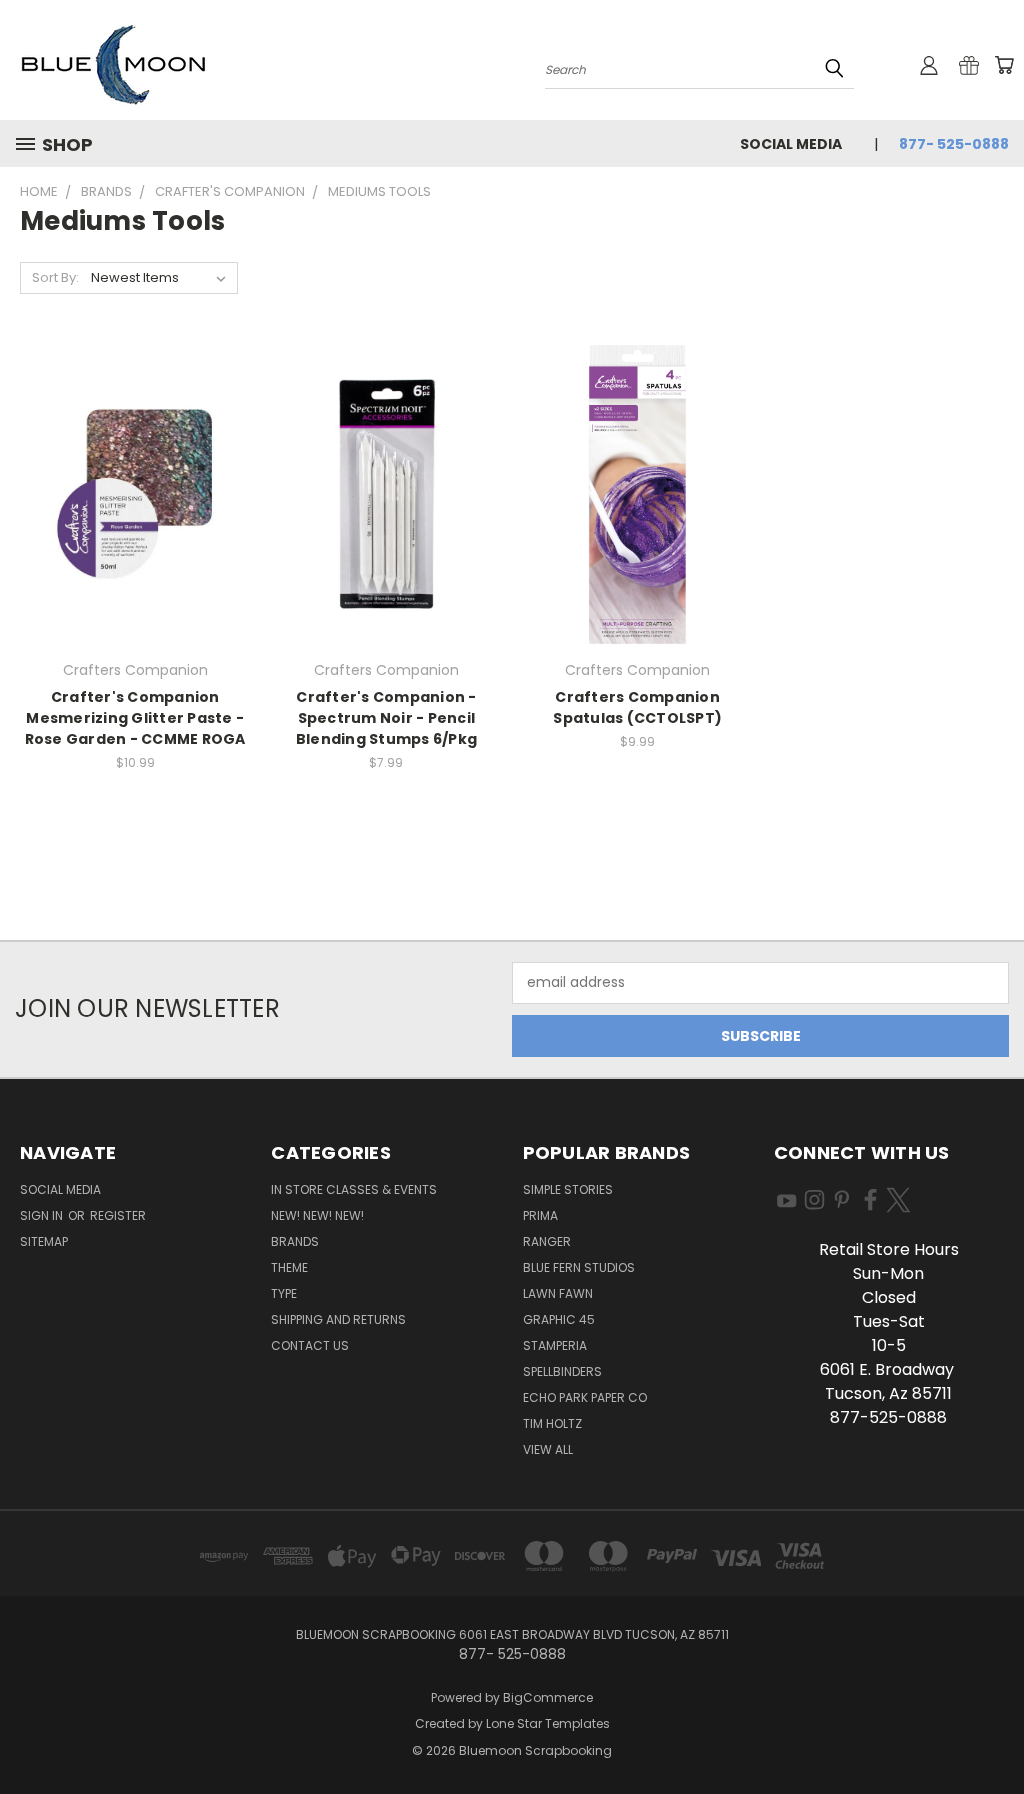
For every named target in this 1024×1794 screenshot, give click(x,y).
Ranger (547, 1241)
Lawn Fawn (558, 1293)
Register (118, 1215)
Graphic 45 (559, 1319)
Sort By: (55, 277)
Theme (289, 1267)
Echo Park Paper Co (585, 1397)
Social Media (791, 144)
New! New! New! (317, 1215)
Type (284, 1293)
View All (548, 1449)
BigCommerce (548, 1697)
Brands (295, 1241)
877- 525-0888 (954, 144)
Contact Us (310, 1345)
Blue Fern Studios (579, 1267)
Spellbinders (562, 1371)
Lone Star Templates (548, 1723)
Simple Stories (568, 1189)
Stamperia (555, 1345)
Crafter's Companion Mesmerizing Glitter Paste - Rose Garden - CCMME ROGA (135, 718)
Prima (540, 1215)
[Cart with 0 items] (1004, 65)
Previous (993, 1731)
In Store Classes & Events (354, 1189)
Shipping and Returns (338, 1319)
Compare (128, 510)
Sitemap (44, 1241)
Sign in (43, 1215)
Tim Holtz (552, 1423)
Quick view (135, 471)
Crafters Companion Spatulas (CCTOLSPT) (637, 707)
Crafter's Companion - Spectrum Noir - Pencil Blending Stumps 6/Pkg (386, 718)
